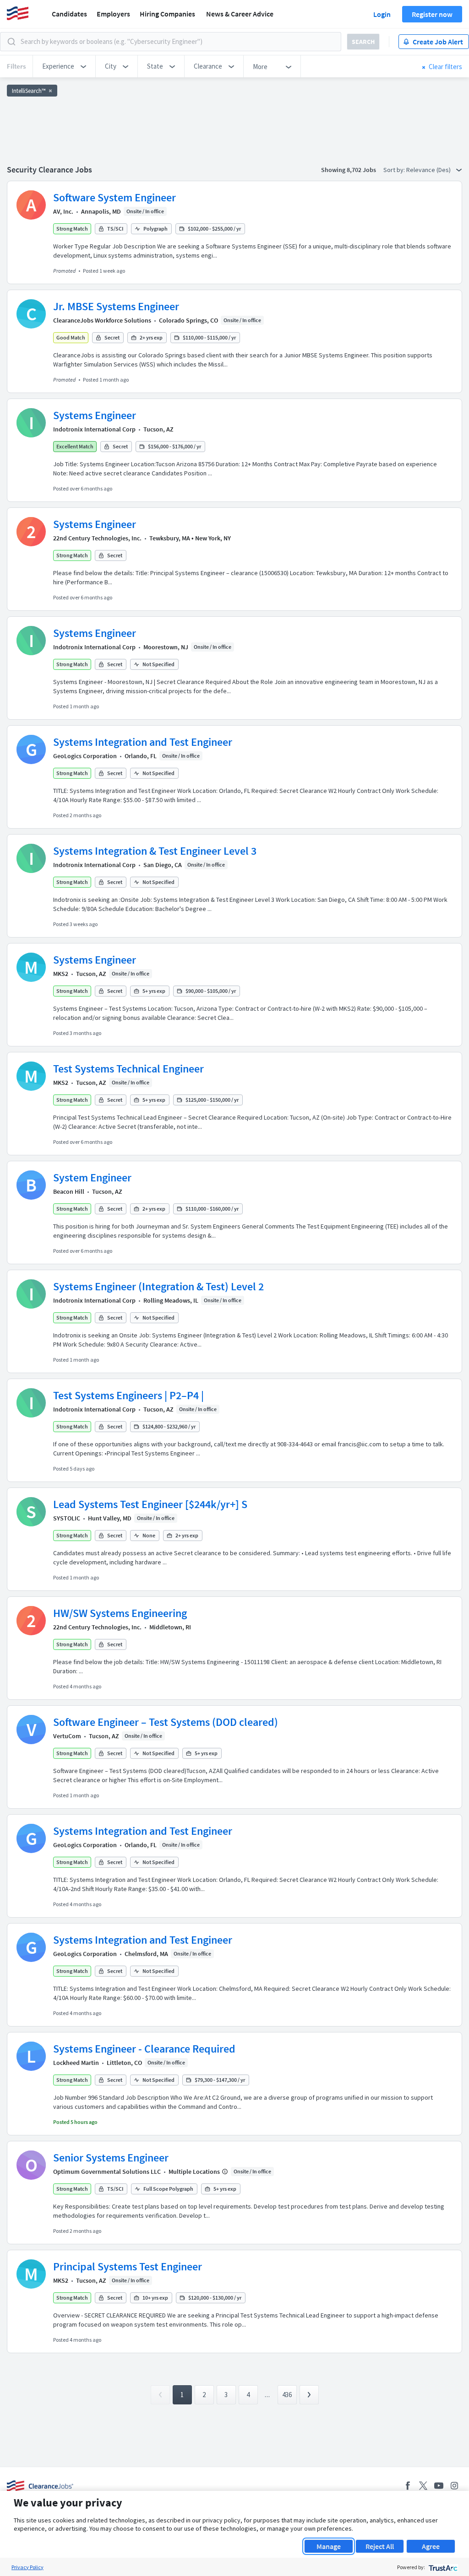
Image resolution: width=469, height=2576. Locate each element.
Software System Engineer (115, 197)
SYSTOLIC (67, 1518)
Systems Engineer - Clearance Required (144, 2049)
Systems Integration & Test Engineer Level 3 (155, 851)
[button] (64, 66)
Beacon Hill (69, 1191)
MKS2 (61, 974)
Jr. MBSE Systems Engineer (116, 306)
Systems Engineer (95, 415)
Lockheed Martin (76, 2063)
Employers (113, 14)
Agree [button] (431, 2546)
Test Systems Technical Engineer (128, 1069)
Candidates (69, 14)
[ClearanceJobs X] (423, 2486)
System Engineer (92, 1178)
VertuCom (67, 1736)
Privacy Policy (27, 2567)
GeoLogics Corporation (85, 756)
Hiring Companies (167, 14)
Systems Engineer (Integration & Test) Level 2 (158, 1286)
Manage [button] (329, 2546)
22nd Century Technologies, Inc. (97, 538)
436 (287, 2395)
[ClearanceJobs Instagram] (454, 2486)
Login (382, 14)
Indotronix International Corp (94, 429)
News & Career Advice (240, 14)
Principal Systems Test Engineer (128, 2266)
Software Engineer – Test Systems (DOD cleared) (166, 1722)
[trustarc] (442, 2567)
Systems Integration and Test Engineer (143, 742)
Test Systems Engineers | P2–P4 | (128, 1395)
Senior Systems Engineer (111, 2158)
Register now (432, 14)
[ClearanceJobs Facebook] (408, 2486)
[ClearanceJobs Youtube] (439, 2486)
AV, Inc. (63, 211)
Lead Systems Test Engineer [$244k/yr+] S (150, 1504)
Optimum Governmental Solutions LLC (107, 2172)
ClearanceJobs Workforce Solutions (102, 320)
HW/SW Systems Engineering (120, 1613)
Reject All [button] (380, 2546)
